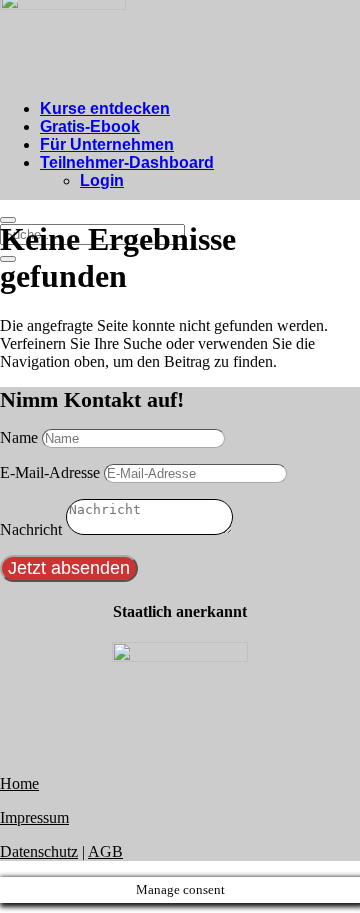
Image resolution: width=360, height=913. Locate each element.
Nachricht (31, 529)
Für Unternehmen (107, 144)
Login (102, 180)
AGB (105, 851)
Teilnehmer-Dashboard (127, 162)
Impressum (34, 817)
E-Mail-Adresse (50, 472)
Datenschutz (39, 851)
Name (19, 437)
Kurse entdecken (105, 108)
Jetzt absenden (69, 568)
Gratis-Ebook (90, 126)
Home (19, 783)
